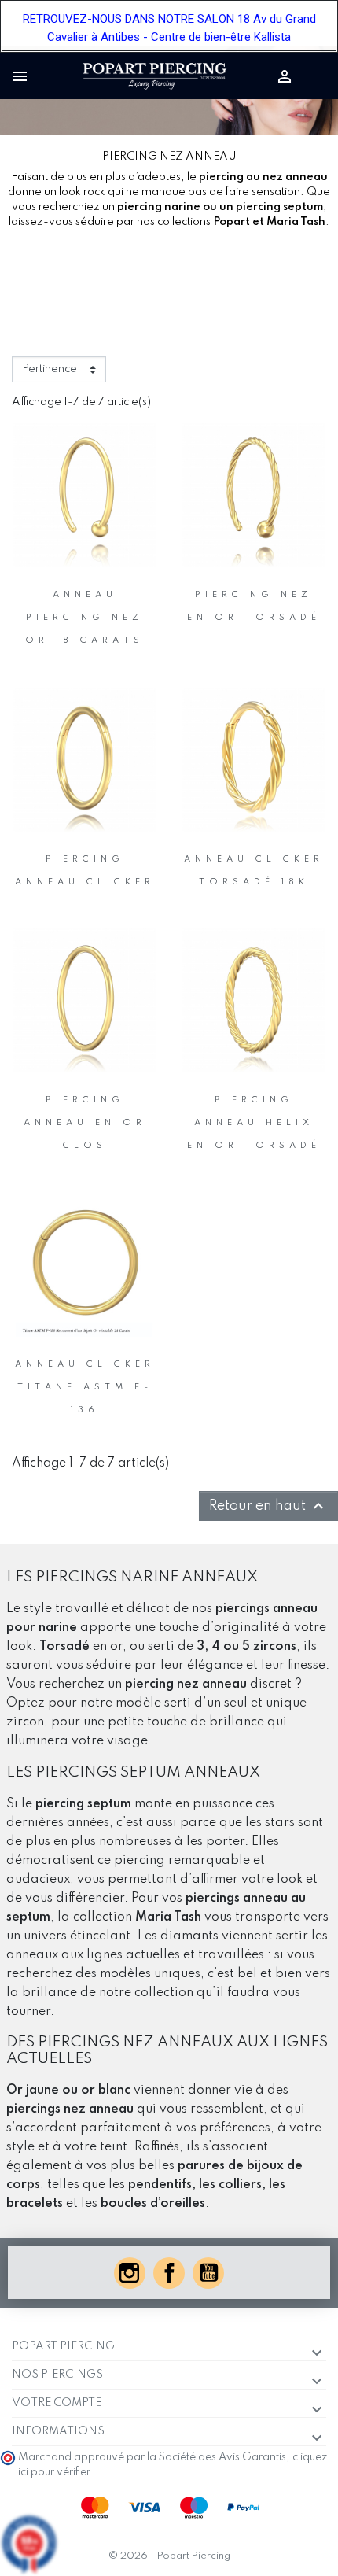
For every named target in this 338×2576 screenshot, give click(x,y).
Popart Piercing (63, 2346)
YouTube (208, 2273)
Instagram (130, 2273)
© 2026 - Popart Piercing (169, 2556)
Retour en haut (268, 1506)
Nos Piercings (57, 2375)
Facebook (169, 2273)
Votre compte (57, 2403)
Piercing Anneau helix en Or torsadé (254, 1123)
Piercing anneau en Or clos (85, 1123)
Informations (58, 2431)
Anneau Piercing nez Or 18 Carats (84, 618)
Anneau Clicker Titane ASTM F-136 (85, 1387)
